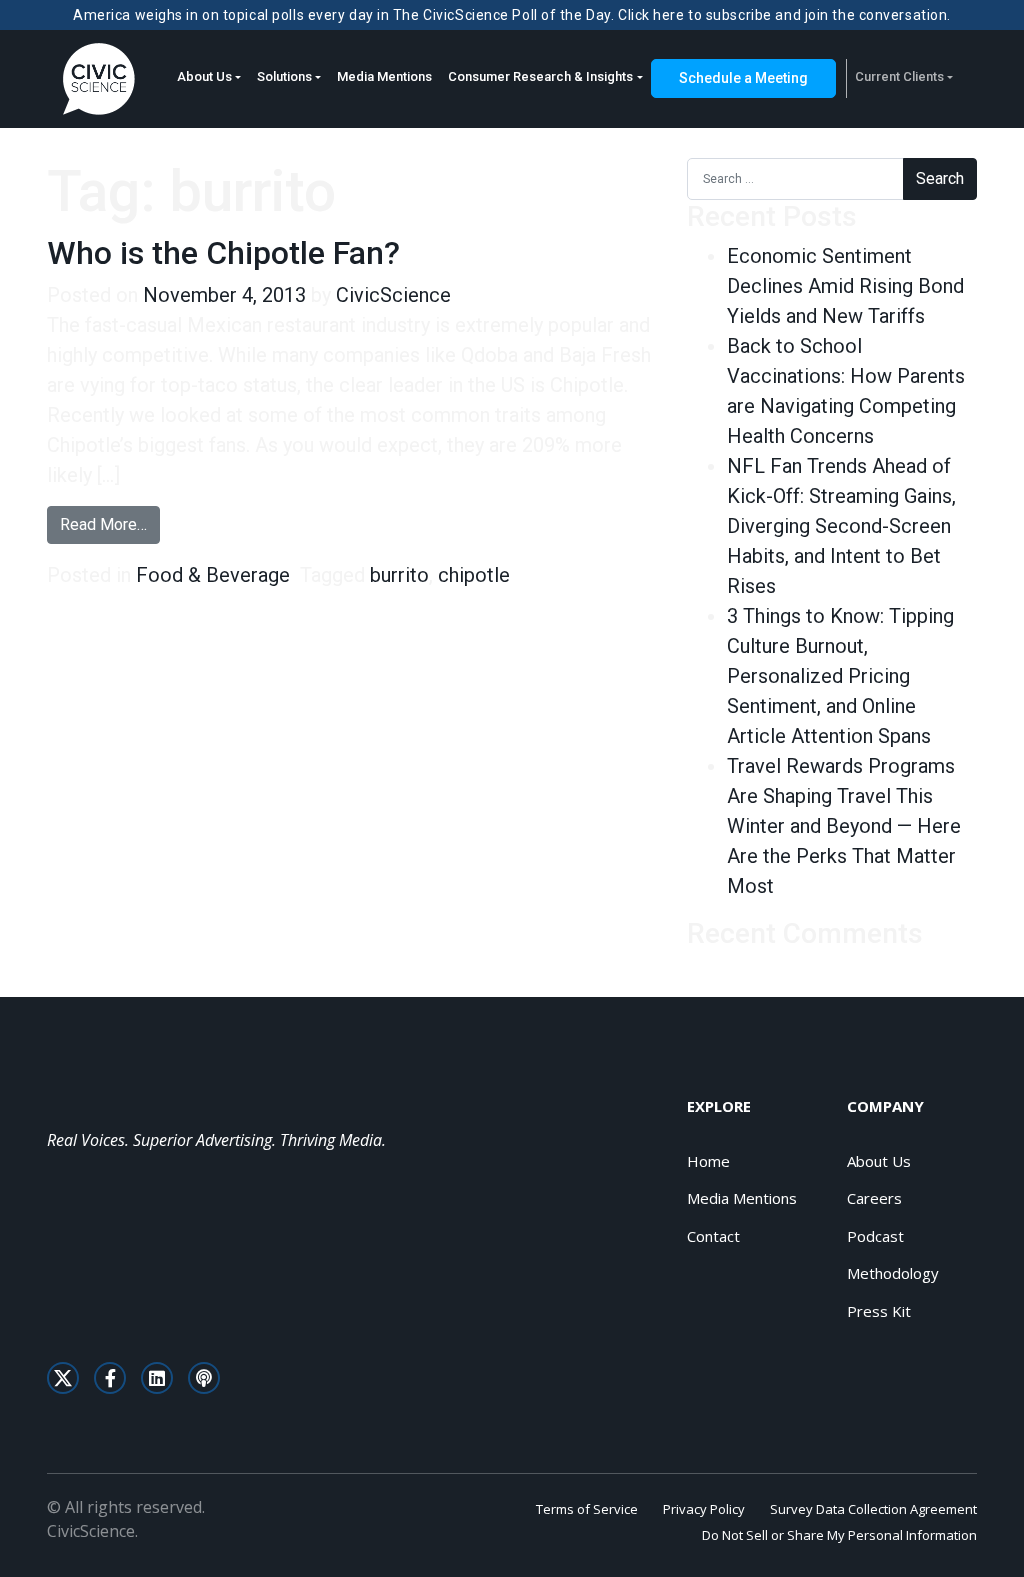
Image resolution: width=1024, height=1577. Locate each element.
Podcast (875, 1236)
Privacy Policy (704, 1509)
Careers (874, 1198)
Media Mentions (384, 76)
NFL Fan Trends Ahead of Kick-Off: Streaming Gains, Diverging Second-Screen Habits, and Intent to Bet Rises (841, 526)
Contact (713, 1236)
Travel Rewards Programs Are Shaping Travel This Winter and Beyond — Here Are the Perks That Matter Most (844, 826)
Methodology (893, 1273)
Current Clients (899, 76)
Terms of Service (587, 1509)
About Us (204, 76)
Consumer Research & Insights (540, 76)
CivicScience (393, 295)
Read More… (110, 524)
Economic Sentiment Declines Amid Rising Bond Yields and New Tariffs (845, 286)
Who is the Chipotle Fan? (223, 253)
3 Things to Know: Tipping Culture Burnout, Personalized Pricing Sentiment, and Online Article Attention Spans (840, 676)
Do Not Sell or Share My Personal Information (839, 1535)
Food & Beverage (213, 575)
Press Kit (879, 1311)
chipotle (474, 575)
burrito (399, 575)
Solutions (284, 76)
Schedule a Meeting (743, 78)
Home (708, 1161)
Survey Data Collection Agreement (873, 1509)
